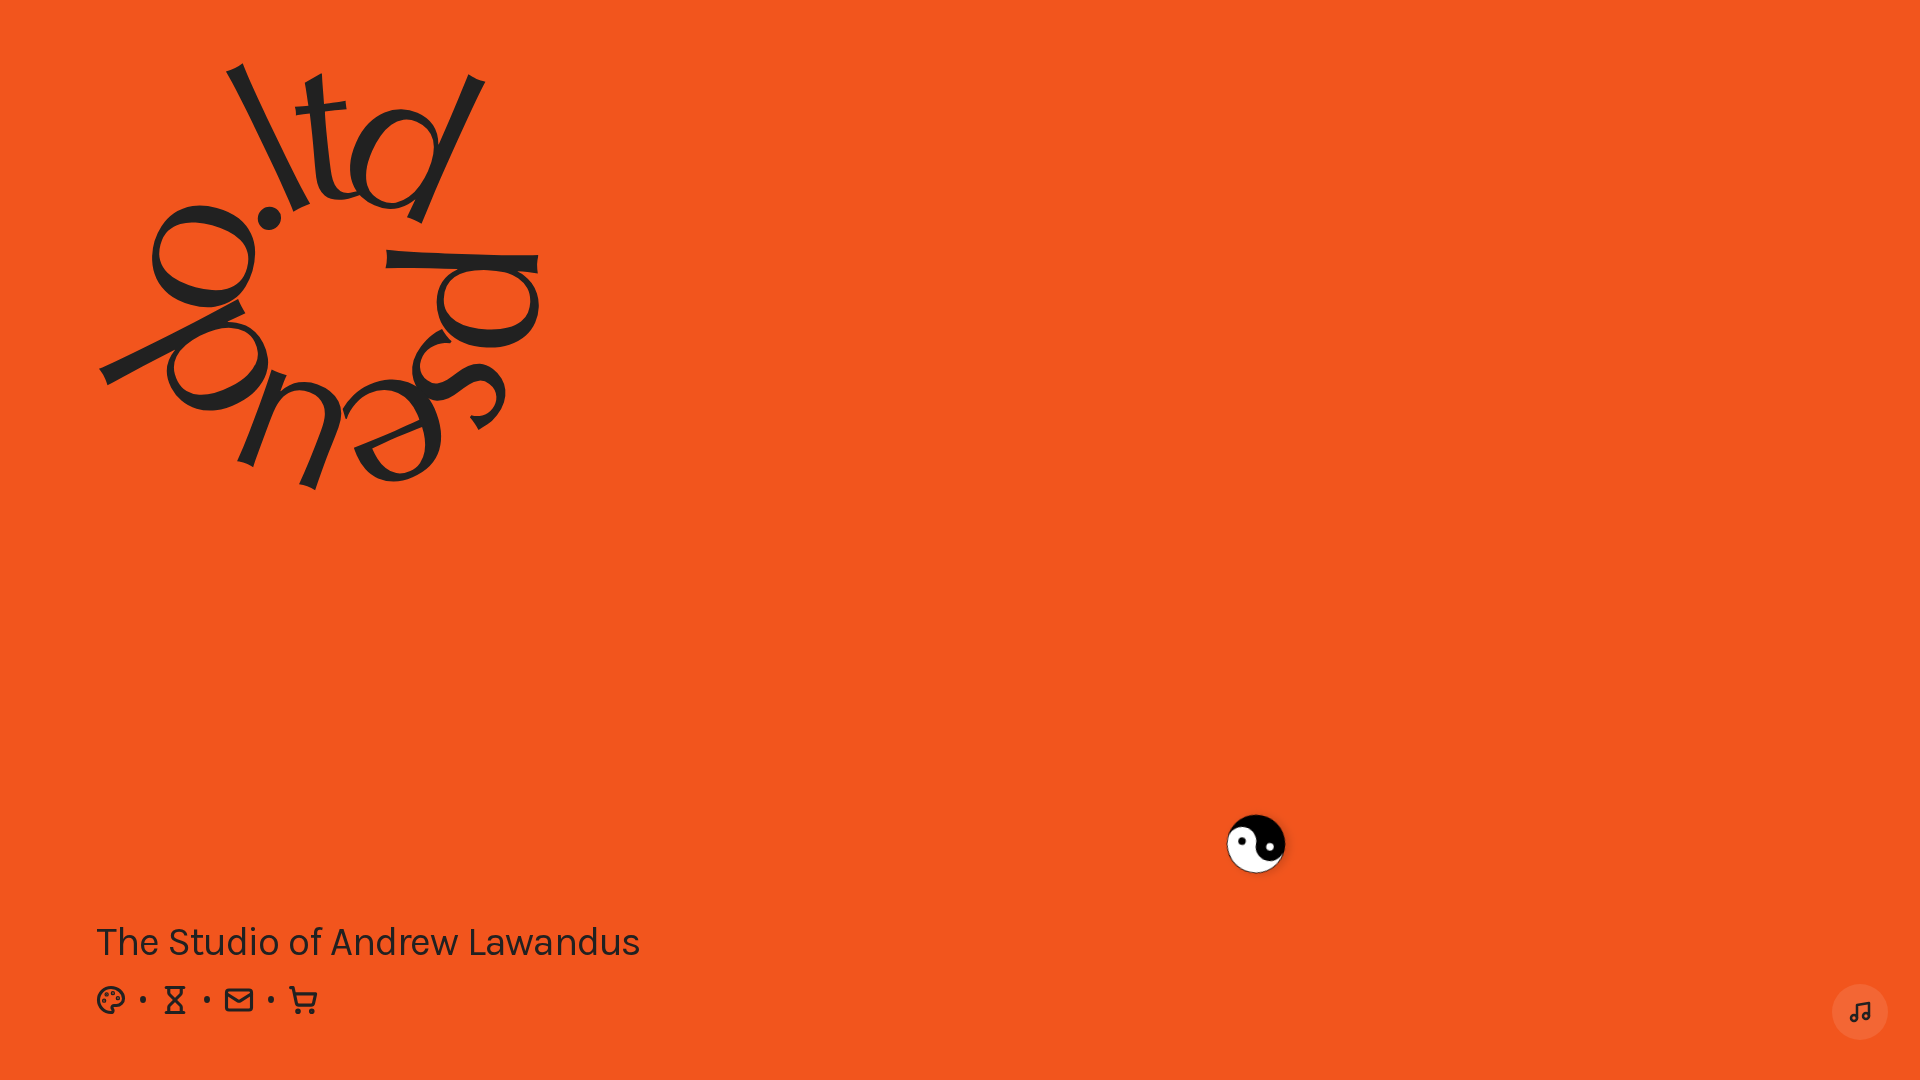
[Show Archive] (1860, 1012)
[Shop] (303, 1000)
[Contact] (239, 1000)
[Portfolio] (111, 1000)
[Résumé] (175, 1000)
